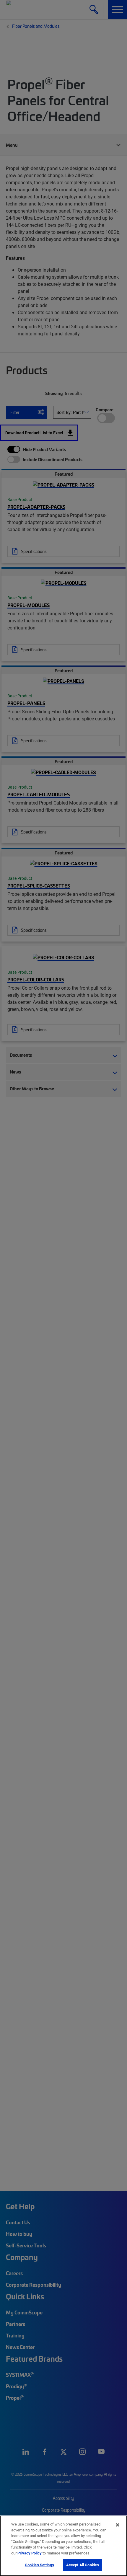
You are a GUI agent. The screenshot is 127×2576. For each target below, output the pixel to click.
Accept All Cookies (83, 2565)
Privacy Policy (30, 2553)
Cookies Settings (39, 2565)
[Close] (118, 2525)
